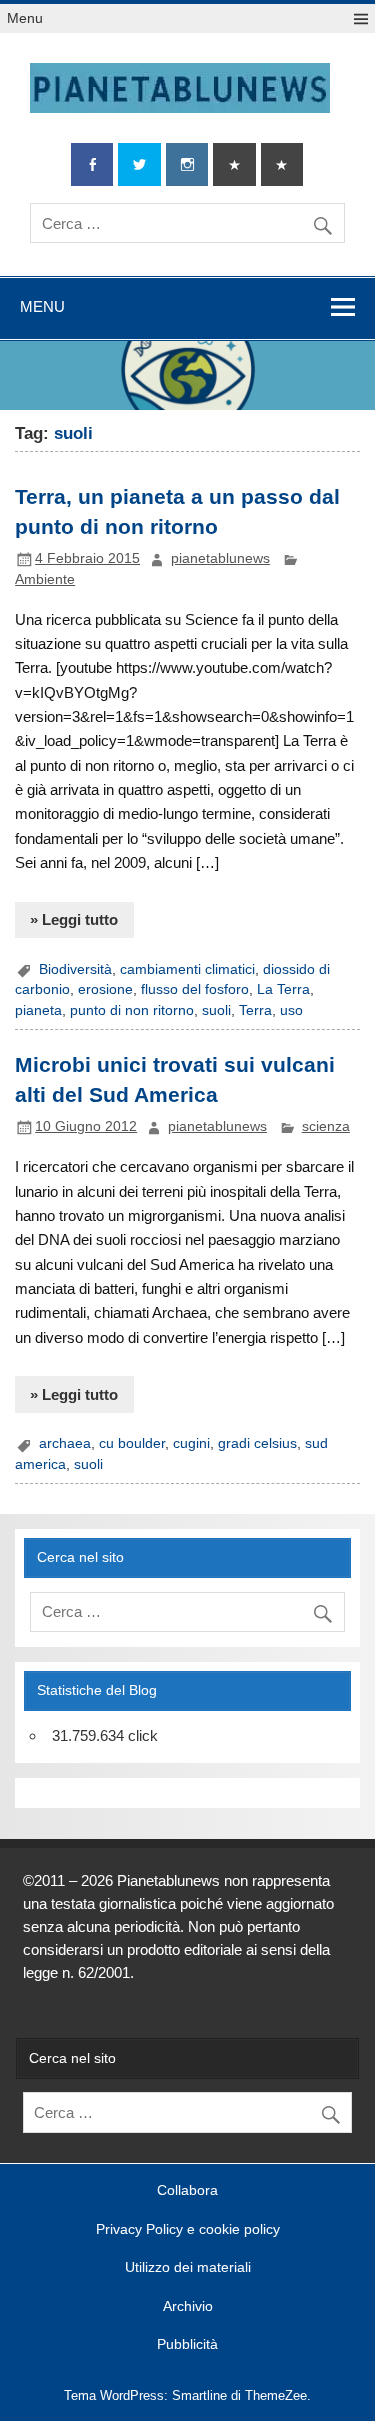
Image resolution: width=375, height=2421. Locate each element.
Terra (255, 1010)
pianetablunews (220, 558)
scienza (326, 1126)
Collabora (187, 2191)
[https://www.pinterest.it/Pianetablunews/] (234, 164)
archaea (65, 1443)
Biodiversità (75, 969)
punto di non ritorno (132, 1010)
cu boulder (132, 1443)
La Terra (283, 989)
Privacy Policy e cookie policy (188, 2230)
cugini (191, 1443)
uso (291, 1010)
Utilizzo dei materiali (188, 2268)
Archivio (188, 2307)
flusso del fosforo (195, 989)
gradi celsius (257, 1443)
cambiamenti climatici (187, 969)
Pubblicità (187, 2345)
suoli (216, 1010)
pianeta (38, 1010)
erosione (105, 989)
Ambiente (45, 579)
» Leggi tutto (74, 919)
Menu (25, 18)
